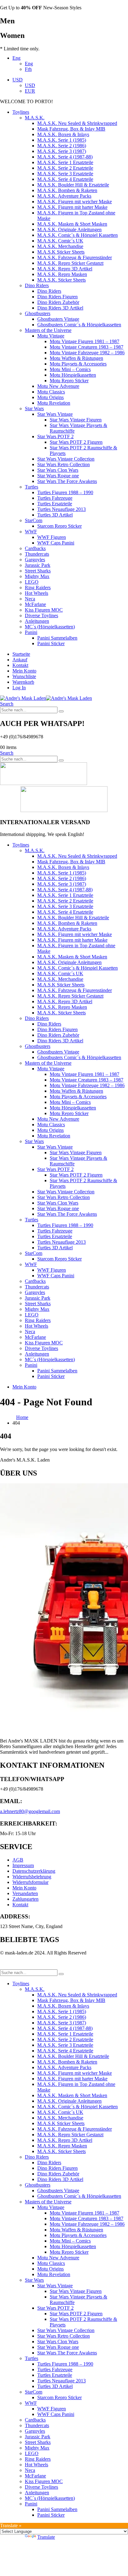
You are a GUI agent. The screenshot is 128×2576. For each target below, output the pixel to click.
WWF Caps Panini (56, 543)
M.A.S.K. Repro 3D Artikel (65, 269)
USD (18, 80)
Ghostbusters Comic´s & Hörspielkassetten (79, 325)
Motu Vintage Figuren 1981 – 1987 (85, 341)
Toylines (21, 112)
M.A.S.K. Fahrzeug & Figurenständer (75, 257)
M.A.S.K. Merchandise (60, 246)
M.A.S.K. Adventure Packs (64, 196)
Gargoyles (35, 560)
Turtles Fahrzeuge (55, 498)
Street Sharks (38, 571)
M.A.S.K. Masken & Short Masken (72, 224)
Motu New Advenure (58, 386)
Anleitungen (37, 621)
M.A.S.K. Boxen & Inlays (63, 134)
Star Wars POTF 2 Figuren (76, 442)
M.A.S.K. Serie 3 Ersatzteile (65, 174)
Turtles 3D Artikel (55, 515)
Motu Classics (51, 392)
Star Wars (34, 409)
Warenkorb (23, 682)
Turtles (32, 487)
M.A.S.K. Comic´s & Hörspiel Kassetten (78, 235)
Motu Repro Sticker (69, 381)
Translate (46, 2537)
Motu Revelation (54, 403)
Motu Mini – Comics (70, 369)
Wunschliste (24, 676)
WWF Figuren (52, 537)
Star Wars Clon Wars (58, 470)
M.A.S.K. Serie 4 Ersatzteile (65, 179)
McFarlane (35, 604)
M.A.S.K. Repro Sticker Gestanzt (70, 263)
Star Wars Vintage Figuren (76, 420)
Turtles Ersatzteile (55, 504)
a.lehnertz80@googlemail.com (30, 1811)
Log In (19, 688)
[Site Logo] (46, 698)
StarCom (34, 520)
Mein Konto (24, 671)
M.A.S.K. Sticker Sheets (62, 280)
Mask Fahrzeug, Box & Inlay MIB (71, 129)
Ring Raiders (38, 588)
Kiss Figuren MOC (44, 610)
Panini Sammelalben (57, 638)
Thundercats (37, 554)
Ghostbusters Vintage (58, 319)
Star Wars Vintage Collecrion (66, 459)
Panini (31, 632)
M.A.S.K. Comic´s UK (60, 241)
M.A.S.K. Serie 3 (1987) (62, 151)
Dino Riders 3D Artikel (60, 308)
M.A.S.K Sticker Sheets (61, 252)
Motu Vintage (51, 336)
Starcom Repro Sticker (59, 526)
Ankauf (20, 660)
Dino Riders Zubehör (58, 302)
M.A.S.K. (35, 118)
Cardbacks (35, 548)
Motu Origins (50, 397)
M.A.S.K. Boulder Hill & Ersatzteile (73, 185)
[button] (7, 704)
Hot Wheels (37, 593)
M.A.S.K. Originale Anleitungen (69, 230)
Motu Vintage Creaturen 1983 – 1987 (87, 347)
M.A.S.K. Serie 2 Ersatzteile (65, 168)
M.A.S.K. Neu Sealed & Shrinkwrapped (77, 123)
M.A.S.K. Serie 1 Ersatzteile (65, 162)
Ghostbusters (38, 313)
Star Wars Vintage (55, 414)
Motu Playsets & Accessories (78, 364)
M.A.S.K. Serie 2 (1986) (62, 146)
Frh (28, 69)
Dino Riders (37, 285)
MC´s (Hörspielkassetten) (50, 627)
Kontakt (20, 665)
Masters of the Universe (48, 330)
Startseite (21, 654)
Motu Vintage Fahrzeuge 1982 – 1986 (87, 353)
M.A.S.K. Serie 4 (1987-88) (65, 157)
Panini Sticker (51, 643)
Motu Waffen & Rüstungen (76, 358)
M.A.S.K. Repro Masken (62, 274)
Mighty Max (37, 576)
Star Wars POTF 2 (55, 436)
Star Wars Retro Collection (64, 464)
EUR (30, 91)
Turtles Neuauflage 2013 (62, 509)
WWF (31, 532)
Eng (16, 58)
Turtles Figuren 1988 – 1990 (65, 492)
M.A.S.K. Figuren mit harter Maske (72, 207)
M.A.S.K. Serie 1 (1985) (62, 140)
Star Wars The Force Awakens (67, 481)
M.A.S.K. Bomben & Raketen (67, 190)
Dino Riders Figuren (57, 297)
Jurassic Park (38, 565)
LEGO (32, 582)
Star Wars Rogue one (58, 476)
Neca (30, 599)
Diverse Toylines (41, 615)
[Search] (61, 711)
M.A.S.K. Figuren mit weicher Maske (75, 202)
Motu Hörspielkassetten (73, 375)
